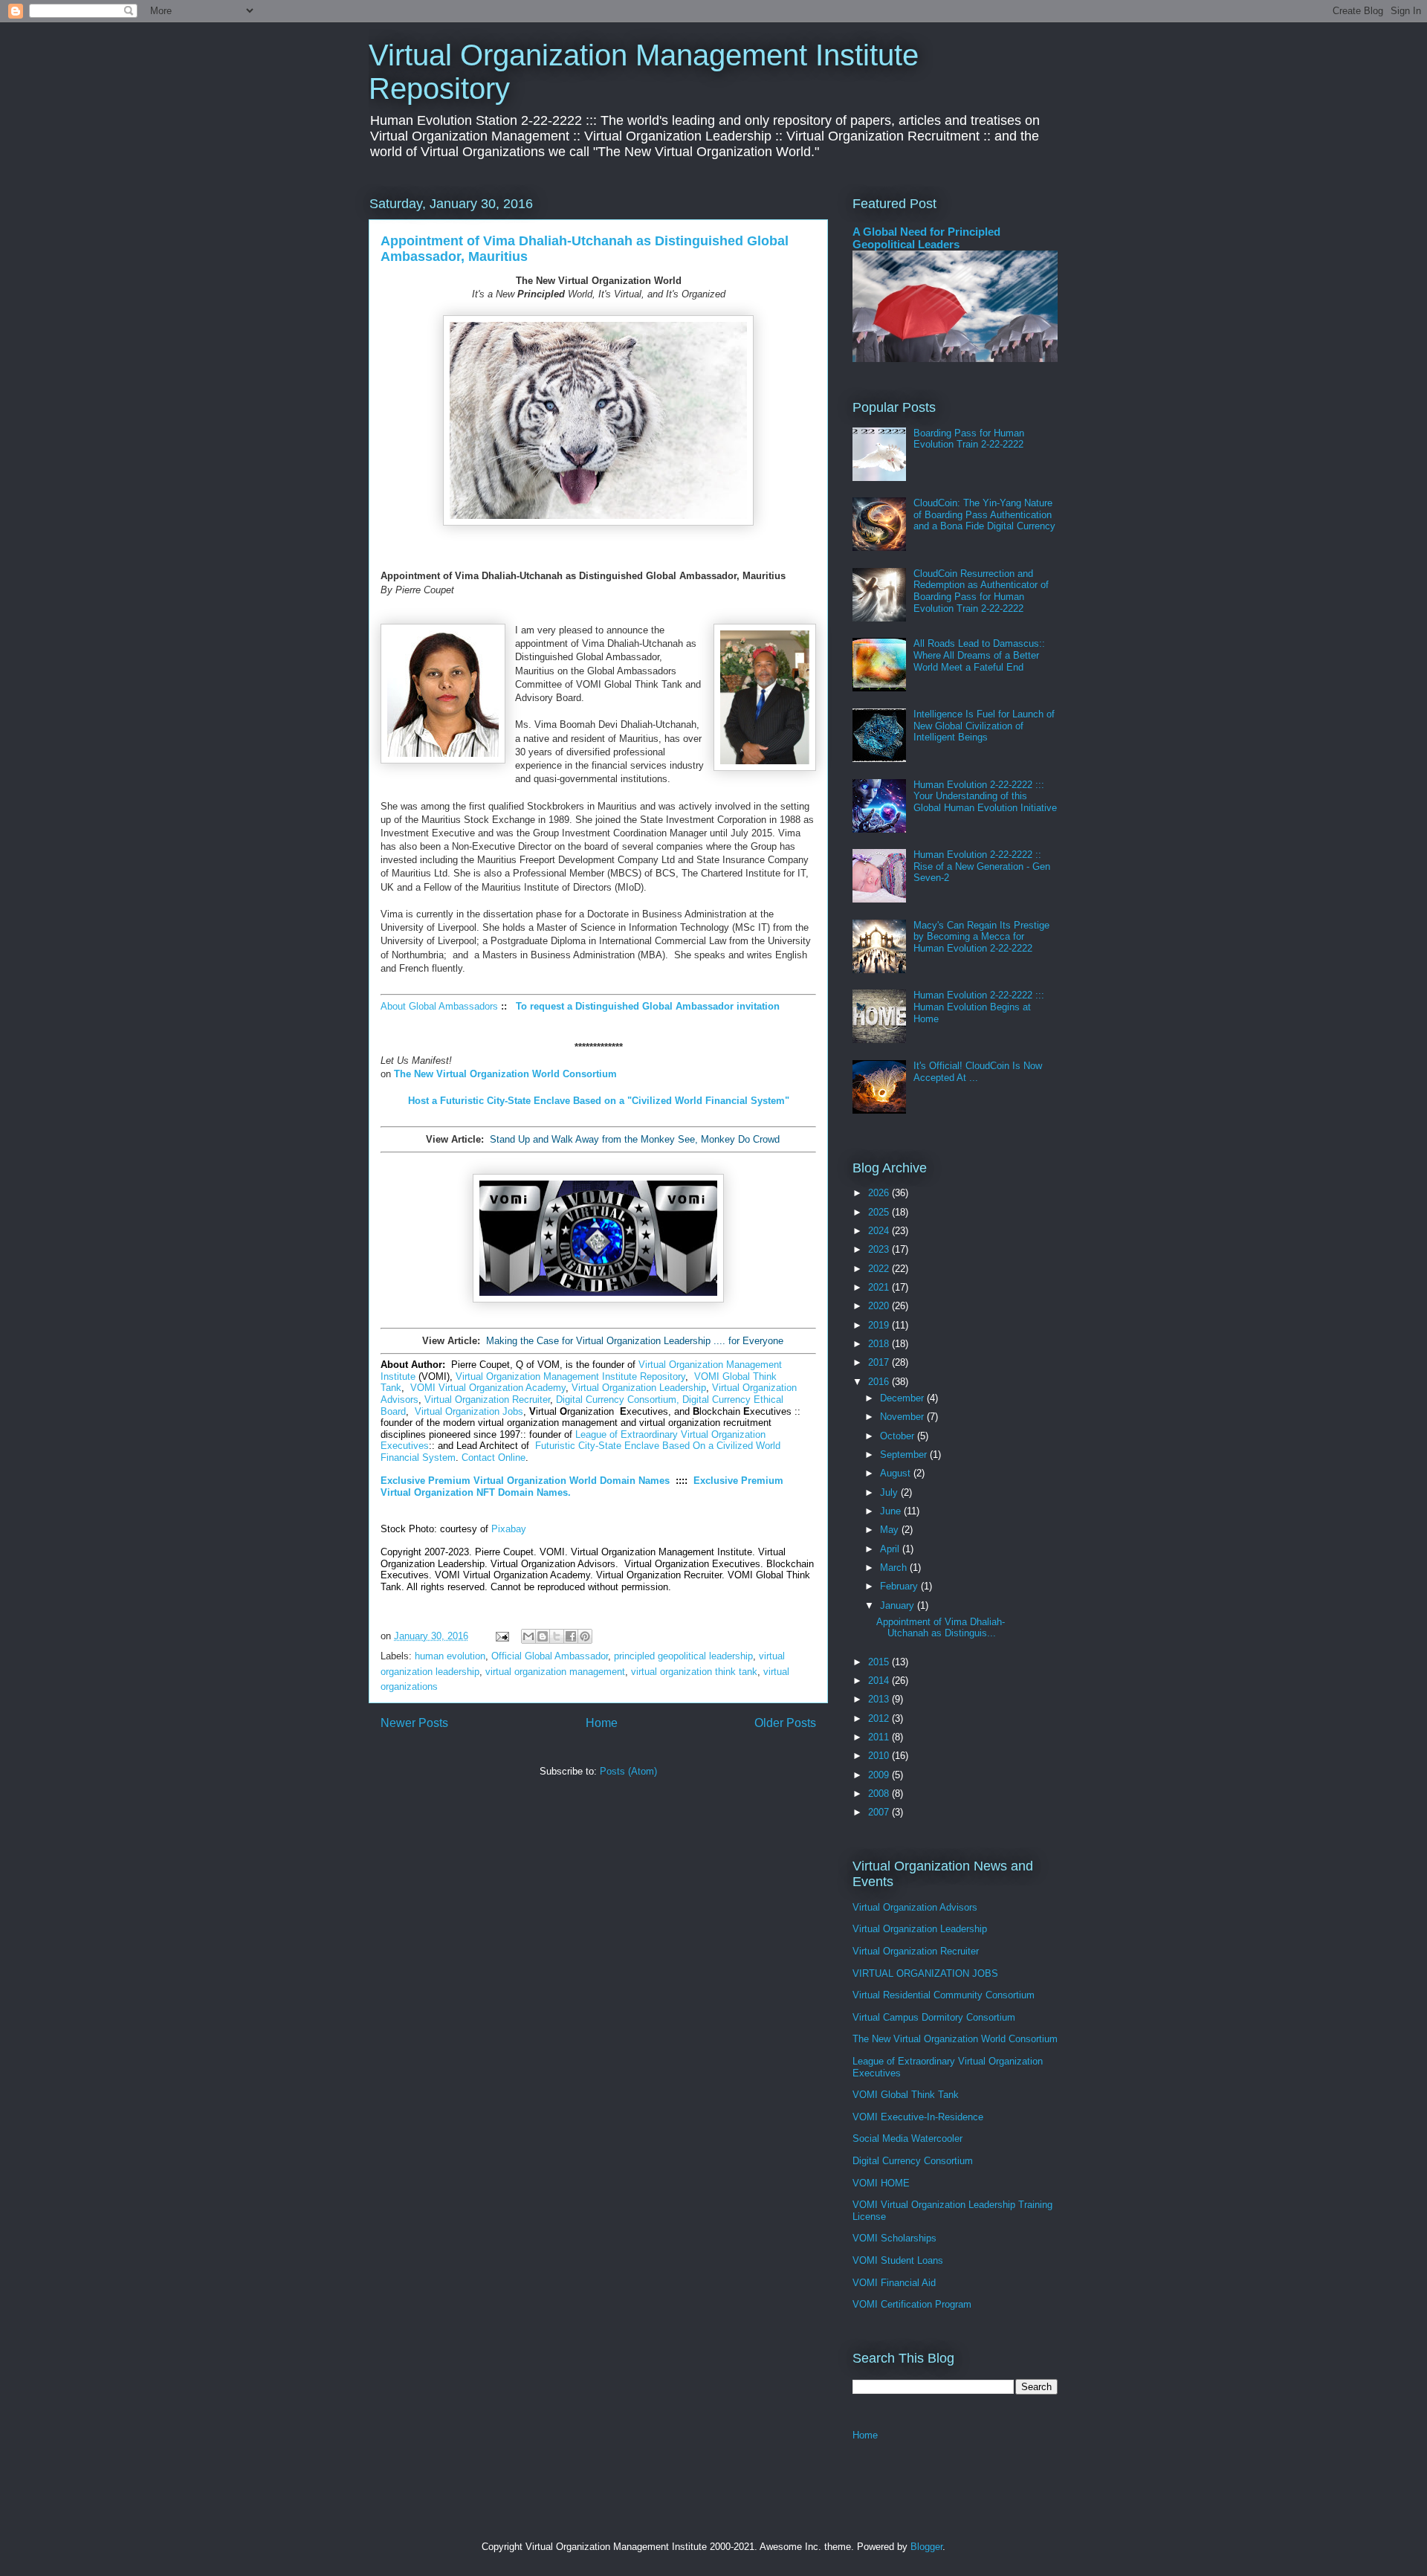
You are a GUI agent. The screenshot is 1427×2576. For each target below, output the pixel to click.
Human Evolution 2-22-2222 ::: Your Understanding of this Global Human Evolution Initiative (985, 796)
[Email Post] (501, 1636)
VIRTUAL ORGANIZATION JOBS (925, 1973)
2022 (880, 1269)
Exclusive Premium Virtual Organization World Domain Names (525, 1481)
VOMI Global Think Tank (906, 2095)
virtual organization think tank (694, 1672)
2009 (880, 1775)
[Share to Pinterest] (585, 1636)
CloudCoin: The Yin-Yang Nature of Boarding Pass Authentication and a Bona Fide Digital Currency (984, 514)
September (905, 1455)
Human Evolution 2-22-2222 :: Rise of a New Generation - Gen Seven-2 (982, 866)
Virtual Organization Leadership (639, 1388)
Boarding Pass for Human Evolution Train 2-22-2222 (969, 439)
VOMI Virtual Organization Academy (488, 1388)
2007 (880, 1812)
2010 (880, 1756)
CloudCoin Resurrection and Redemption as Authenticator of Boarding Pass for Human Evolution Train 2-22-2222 (981, 591)
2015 (880, 1662)
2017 (880, 1362)
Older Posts (785, 1723)
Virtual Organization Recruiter (487, 1400)
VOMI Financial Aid (894, 2283)
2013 (880, 1699)
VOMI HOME (881, 2183)
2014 (880, 1681)
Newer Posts (414, 1723)
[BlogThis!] (543, 1636)
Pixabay (509, 1529)
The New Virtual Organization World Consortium (955, 2039)
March (895, 1568)
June (892, 1511)
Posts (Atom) (628, 1771)
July (890, 1492)
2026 (880, 1193)
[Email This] (528, 1636)
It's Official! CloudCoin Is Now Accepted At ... (978, 1072)
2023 (880, 1249)
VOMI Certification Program (912, 2304)
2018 (880, 1344)
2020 (880, 1306)
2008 (880, 1794)
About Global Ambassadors (439, 1006)
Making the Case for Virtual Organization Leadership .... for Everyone (635, 1341)
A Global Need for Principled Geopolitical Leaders (926, 238)
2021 (880, 1287)
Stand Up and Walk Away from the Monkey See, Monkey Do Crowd (635, 1139)
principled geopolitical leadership (683, 1656)
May (891, 1530)
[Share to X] (557, 1636)
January (899, 1605)
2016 (880, 1382)
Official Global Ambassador (550, 1656)
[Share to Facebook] (571, 1636)
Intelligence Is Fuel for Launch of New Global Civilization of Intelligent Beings (984, 726)
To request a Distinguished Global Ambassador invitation (648, 1006)
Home (602, 1723)
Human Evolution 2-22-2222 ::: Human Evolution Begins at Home (979, 1007)
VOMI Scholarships (894, 2238)
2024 (880, 1231)
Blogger (926, 2547)
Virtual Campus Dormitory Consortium (934, 2017)
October (899, 1436)
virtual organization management (555, 1672)
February (900, 1586)
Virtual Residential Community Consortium (944, 1995)
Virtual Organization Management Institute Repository (570, 1376)
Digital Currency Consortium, (618, 1400)
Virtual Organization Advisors (915, 1907)
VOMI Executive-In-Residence (918, 2117)
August (897, 1473)
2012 (880, 1718)
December (903, 1398)
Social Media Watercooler (907, 2138)
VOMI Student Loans (898, 2260)
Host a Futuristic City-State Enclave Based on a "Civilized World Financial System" (599, 1101)
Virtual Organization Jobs (469, 1411)
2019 (880, 1325)
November (903, 1417)
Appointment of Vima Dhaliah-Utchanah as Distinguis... (941, 1628)
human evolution (450, 1656)
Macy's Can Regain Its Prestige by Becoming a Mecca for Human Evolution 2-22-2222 (981, 937)
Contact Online (494, 1458)
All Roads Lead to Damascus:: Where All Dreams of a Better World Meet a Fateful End (979, 655)
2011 (880, 1737)
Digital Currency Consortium (913, 2161)
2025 (880, 1212)
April (891, 1549)
